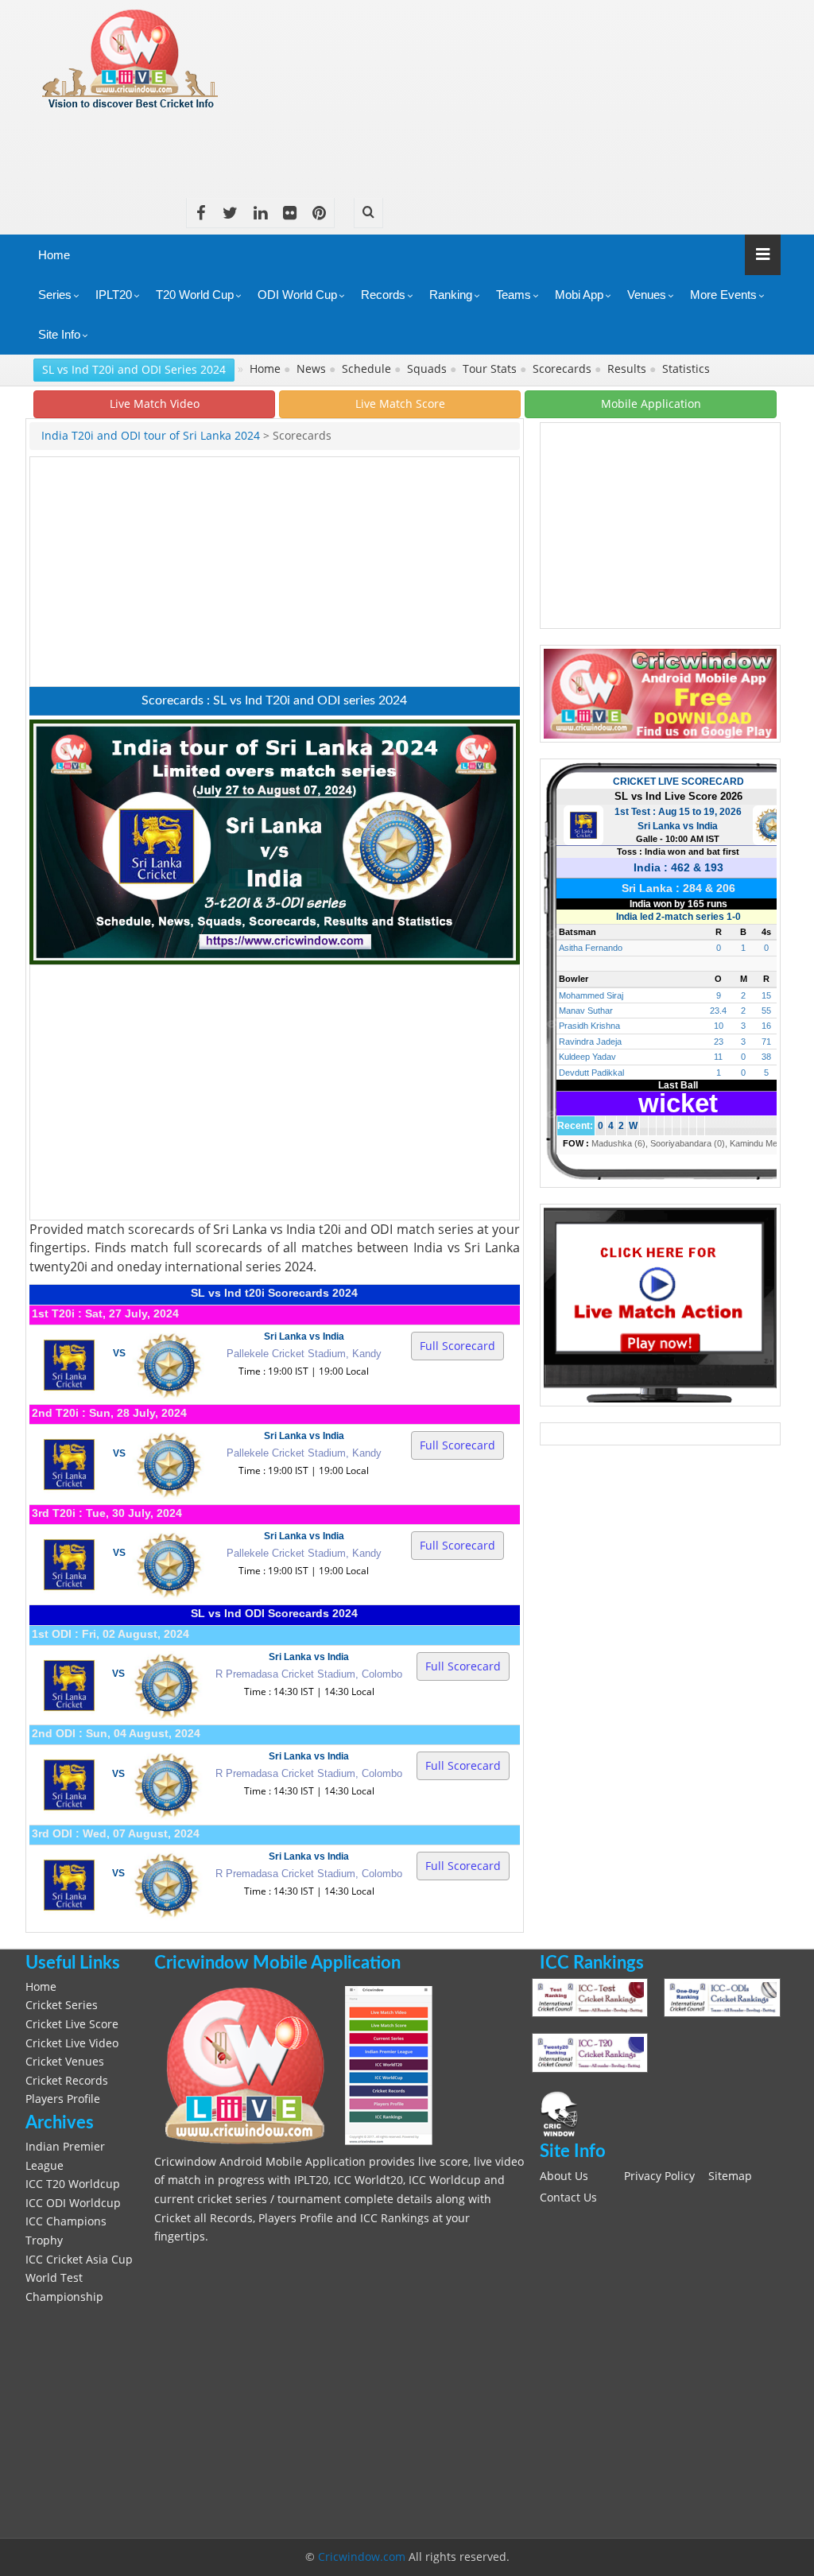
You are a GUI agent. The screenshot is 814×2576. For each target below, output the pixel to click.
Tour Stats (491, 369)
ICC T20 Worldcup (73, 2184)
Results (628, 369)
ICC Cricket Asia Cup (79, 2260)
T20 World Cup (195, 295)
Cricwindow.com (362, 2557)
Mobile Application (651, 403)
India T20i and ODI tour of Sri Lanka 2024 (151, 436)
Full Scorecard (457, 1346)
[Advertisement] (491, 148)
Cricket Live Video (72, 2043)
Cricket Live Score (72, 2024)
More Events (723, 295)
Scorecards (564, 369)
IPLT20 (114, 295)
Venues (647, 295)
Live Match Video (155, 403)
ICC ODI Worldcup (73, 2203)
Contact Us (568, 2198)
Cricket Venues (65, 2062)
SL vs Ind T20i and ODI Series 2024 (134, 369)
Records (383, 295)
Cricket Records (67, 2081)
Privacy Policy (659, 2176)
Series (55, 295)
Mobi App (579, 295)
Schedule (368, 369)
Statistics (688, 369)
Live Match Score (400, 403)
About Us (564, 2176)
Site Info (59, 334)
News (313, 369)
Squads (428, 369)
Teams (514, 295)
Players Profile (63, 2099)
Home (54, 255)
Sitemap (730, 2176)
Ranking (451, 295)
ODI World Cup (297, 295)
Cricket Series (62, 2005)
